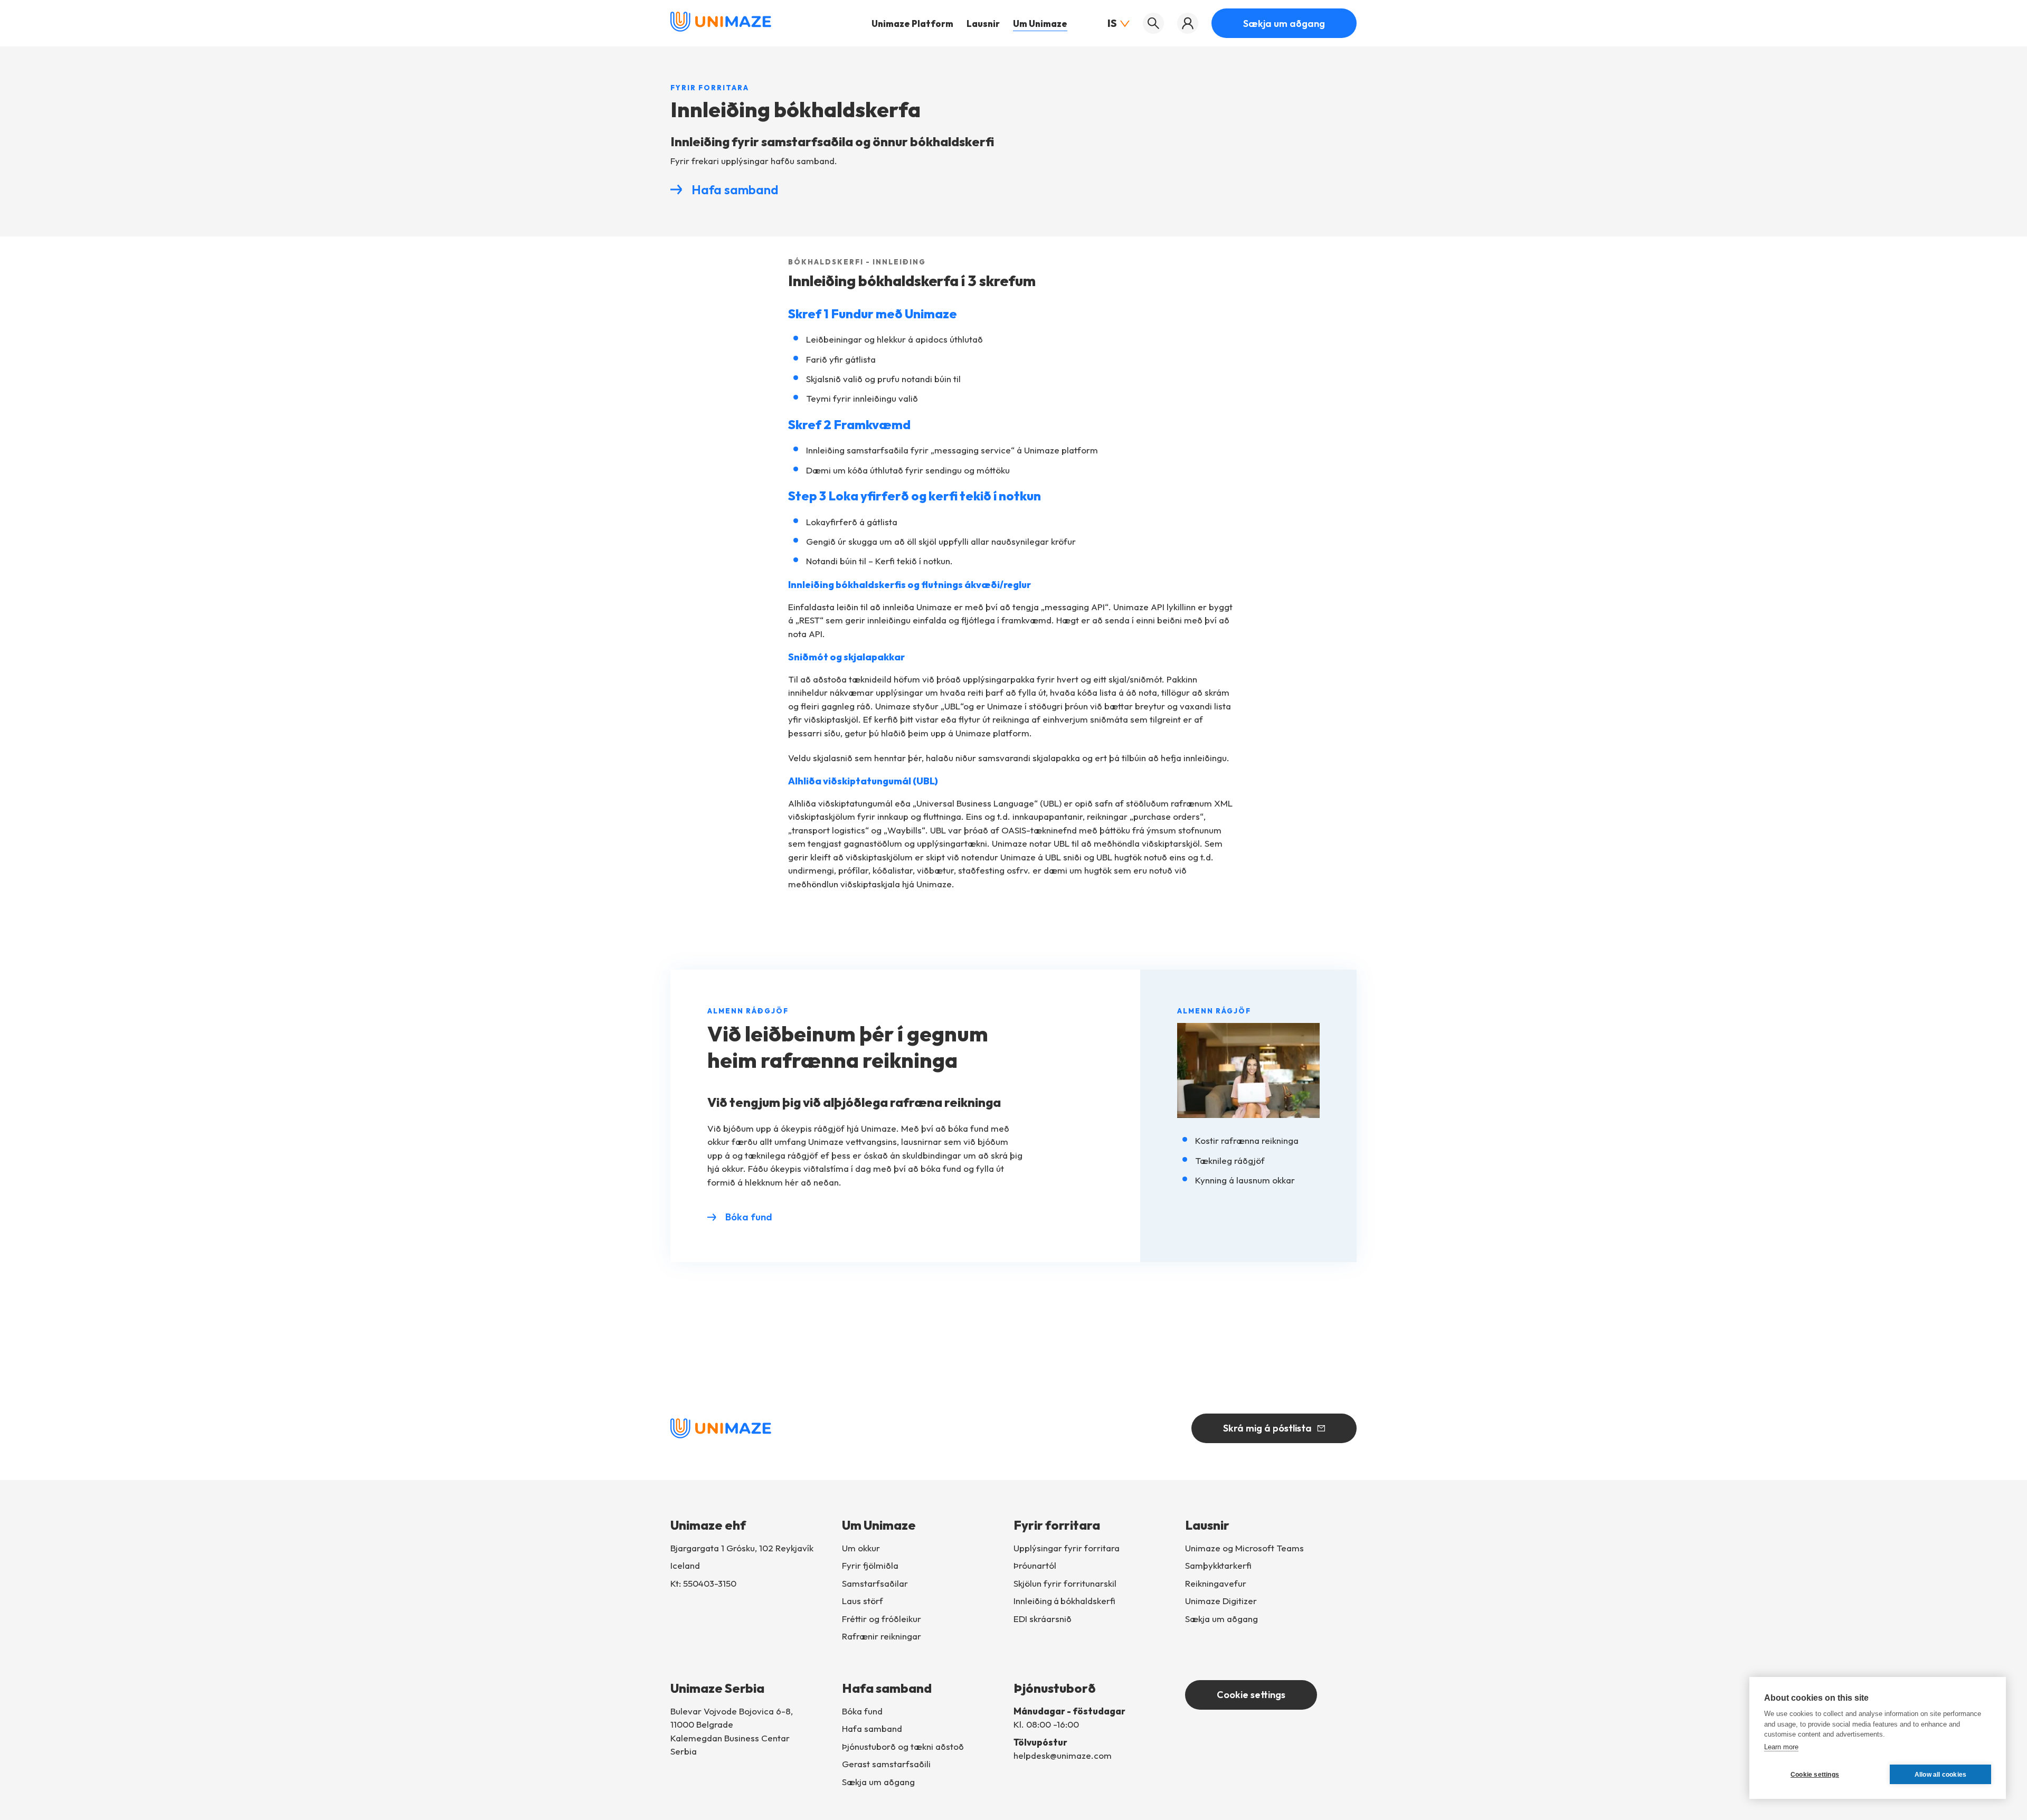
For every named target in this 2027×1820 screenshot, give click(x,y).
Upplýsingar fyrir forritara (1067, 1548)
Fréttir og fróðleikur (882, 1619)
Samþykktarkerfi (1218, 1565)
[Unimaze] (721, 29)
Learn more (1781, 1747)
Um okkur (861, 1548)
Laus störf (863, 1601)
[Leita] (1153, 23)
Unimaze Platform (912, 23)
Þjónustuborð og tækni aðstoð (903, 1746)
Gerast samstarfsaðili (886, 1764)
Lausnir (983, 23)
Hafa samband (735, 189)
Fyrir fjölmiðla (870, 1565)
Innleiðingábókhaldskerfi (1064, 1601)
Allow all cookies (1940, 1775)
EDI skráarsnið (1043, 1619)
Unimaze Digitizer (1221, 1601)
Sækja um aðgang (1284, 23)
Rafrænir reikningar (882, 1636)
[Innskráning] (1188, 23)
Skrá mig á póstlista (1267, 1428)
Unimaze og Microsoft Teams (1244, 1548)
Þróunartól (1035, 1565)
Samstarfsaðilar (875, 1583)
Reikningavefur (1216, 1583)
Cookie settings (1251, 1695)
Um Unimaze (1040, 23)
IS (1112, 23)
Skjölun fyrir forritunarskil (1065, 1583)
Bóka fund (749, 1217)
